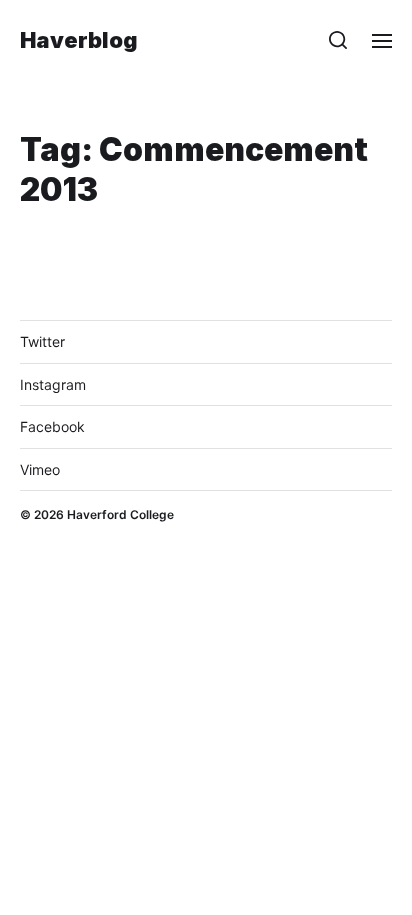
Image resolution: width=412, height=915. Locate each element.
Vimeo (40, 469)
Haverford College (120, 514)
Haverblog (79, 40)
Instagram (53, 384)
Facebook (52, 426)
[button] (338, 40)
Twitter (42, 341)
